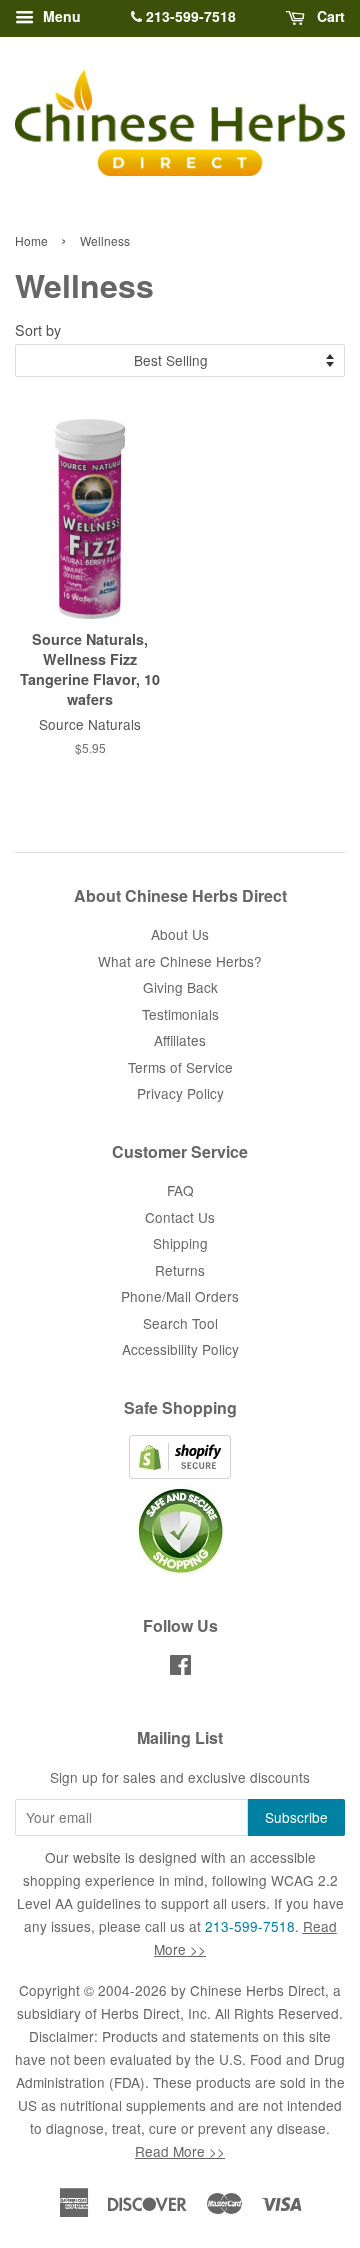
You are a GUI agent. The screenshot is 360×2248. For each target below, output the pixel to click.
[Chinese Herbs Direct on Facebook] (180, 1668)
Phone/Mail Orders (180, 1296)
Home (31, 240)
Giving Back (180, 987)
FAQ (180, 1190)
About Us (180, 934)
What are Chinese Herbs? (180, 961)
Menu (60, 16)
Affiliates (180, 1040)
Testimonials (180, 1014)
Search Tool (180, 1323)
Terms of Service (180, 1067)
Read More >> (180, 2151)
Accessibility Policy (180, 1349)
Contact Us (180, 1217)
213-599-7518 (189, 16)
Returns (180, 1270)
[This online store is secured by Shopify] (180, 1473)
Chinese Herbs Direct (257, 1990)
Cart (329, 16)
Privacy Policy (180, 1093)
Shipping (180, 1243)
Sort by (38, 329)
